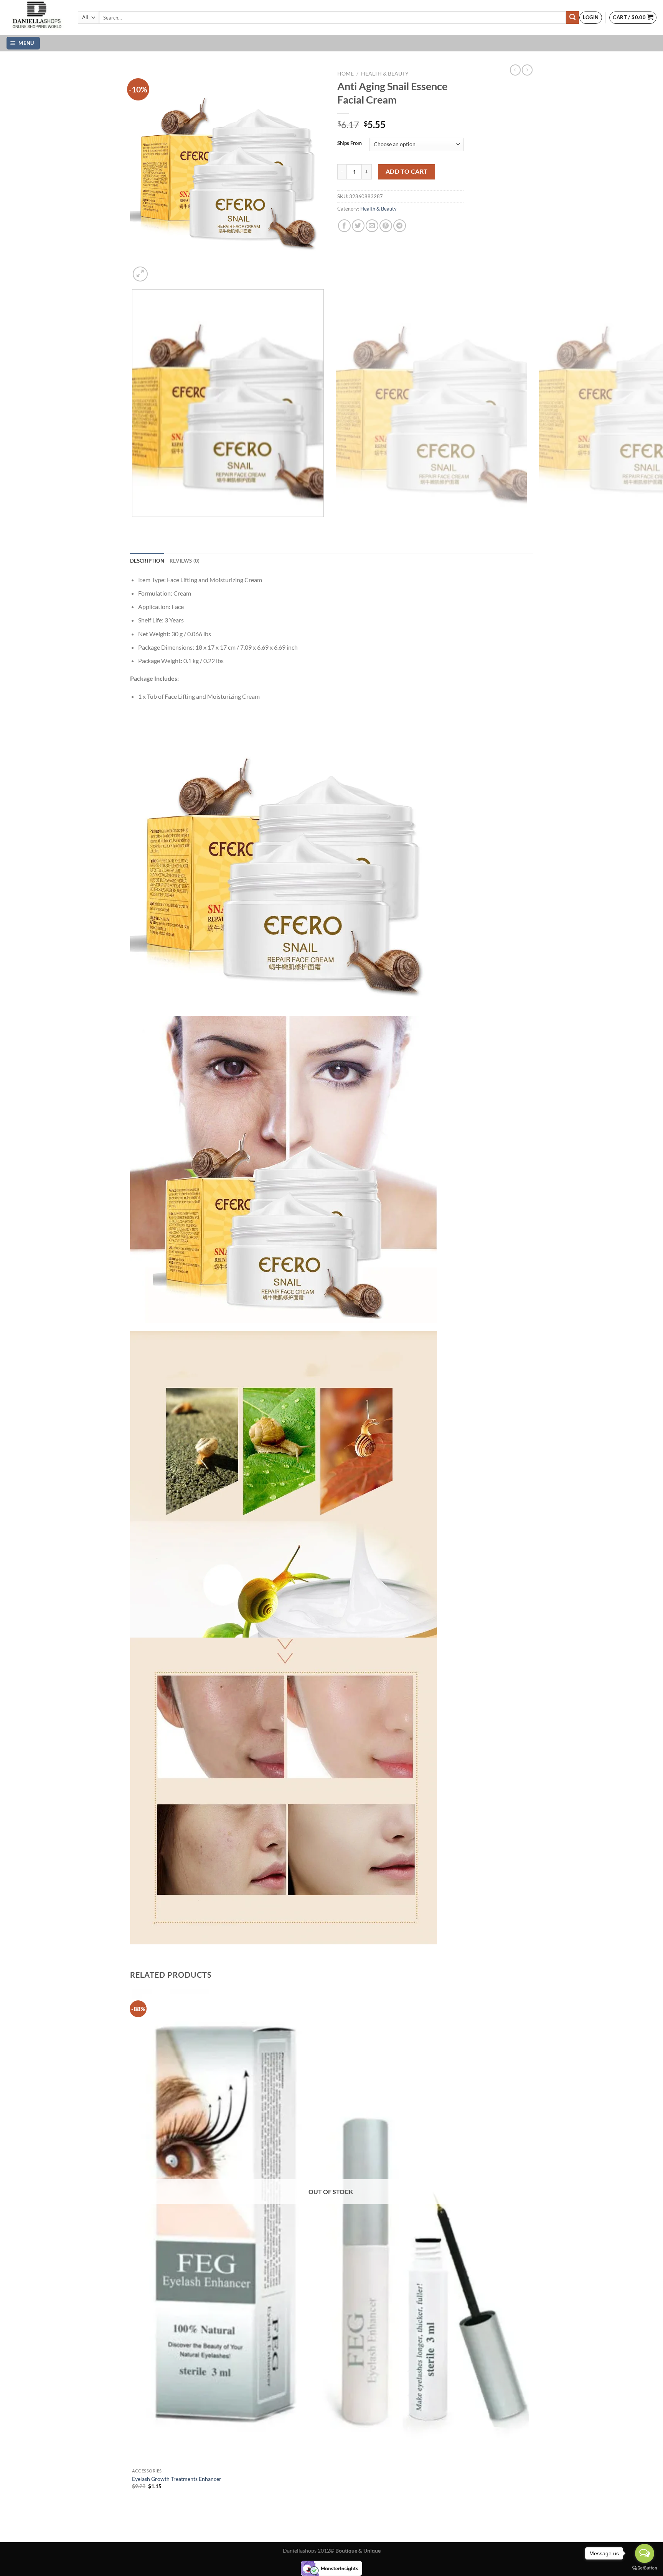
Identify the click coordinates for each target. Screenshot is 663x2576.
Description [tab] (147, 561)
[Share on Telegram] (400, 226)
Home (346, 74)
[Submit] (572, 18)
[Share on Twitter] (358, 226)
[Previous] (134, 524)
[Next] (159, 270)
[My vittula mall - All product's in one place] (36, 17)
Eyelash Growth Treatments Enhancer (177, 2479)
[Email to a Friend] (372, 226)
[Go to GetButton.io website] (645, 2568)
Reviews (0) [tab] (185, 561)
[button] (591, 18)
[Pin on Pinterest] (386, 226)
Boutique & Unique (358, 2550)
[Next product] (515, 70)
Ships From (350, 143)
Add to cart (407, 171)
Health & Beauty (385, 74)
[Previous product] (527, 70)
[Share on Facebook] (344, 226)
